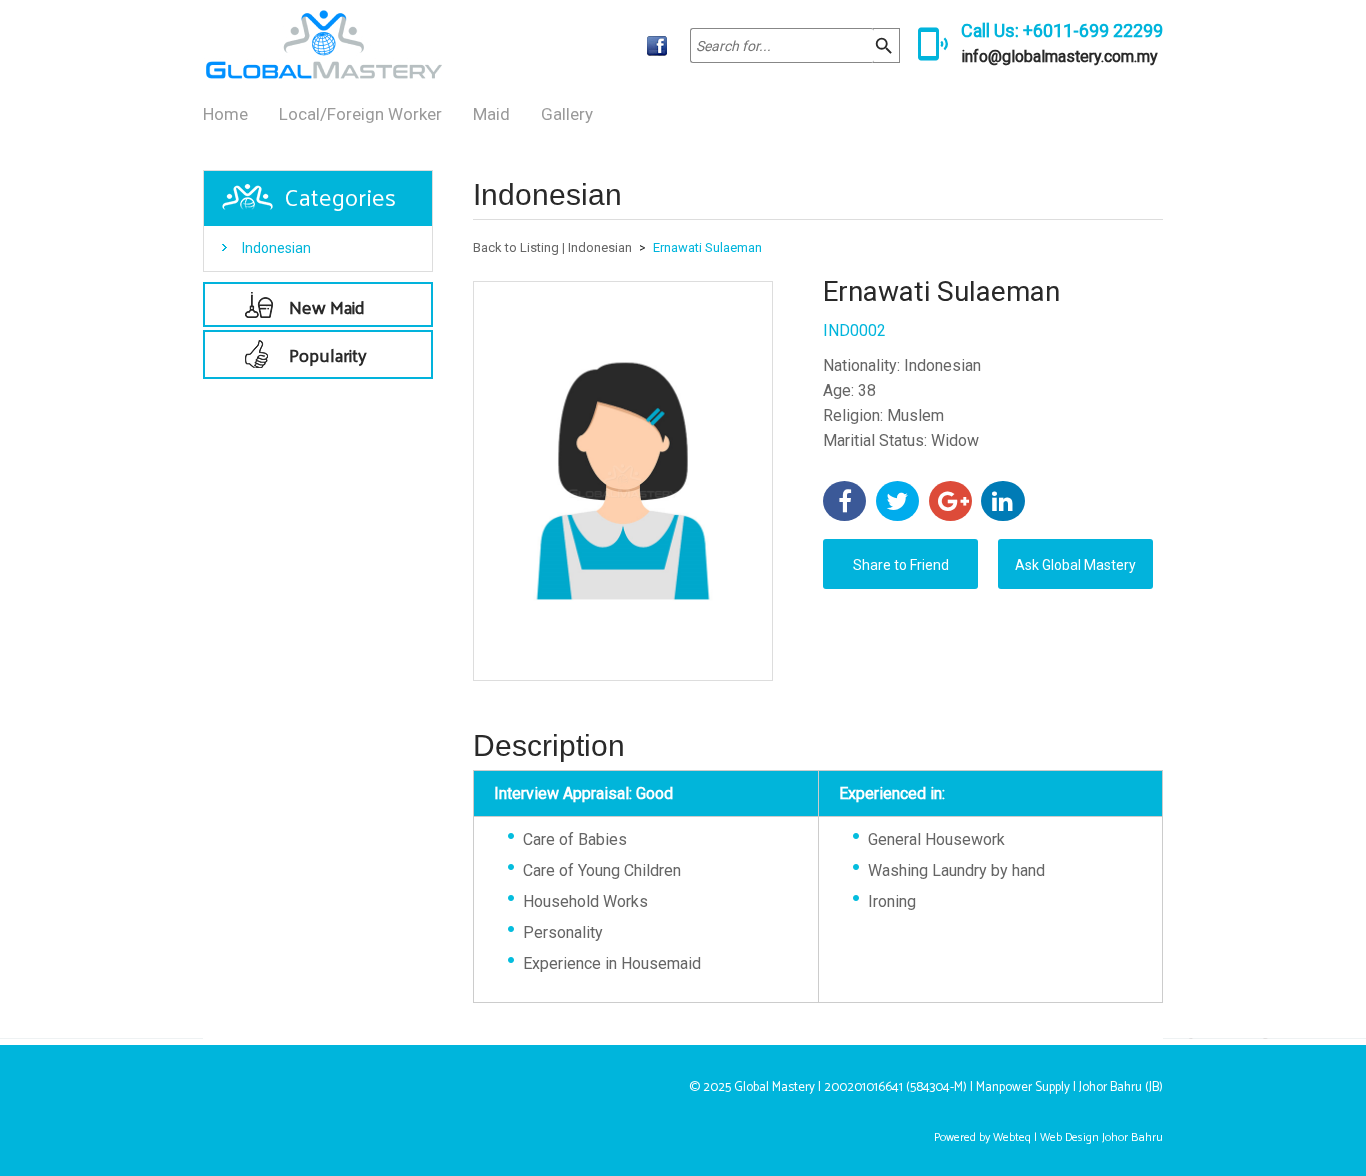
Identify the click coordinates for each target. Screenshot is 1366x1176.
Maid (491, 114)
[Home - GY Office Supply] (324, 74)
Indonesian (276, 248)
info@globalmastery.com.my (1059, 56)
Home (225, 114)
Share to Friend (901, 565)
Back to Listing (516, 247)
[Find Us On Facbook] (657, 46)
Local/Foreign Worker (360, 114)
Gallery (567, 114)
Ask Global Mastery (1075, 565)
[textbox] (782, 45)
